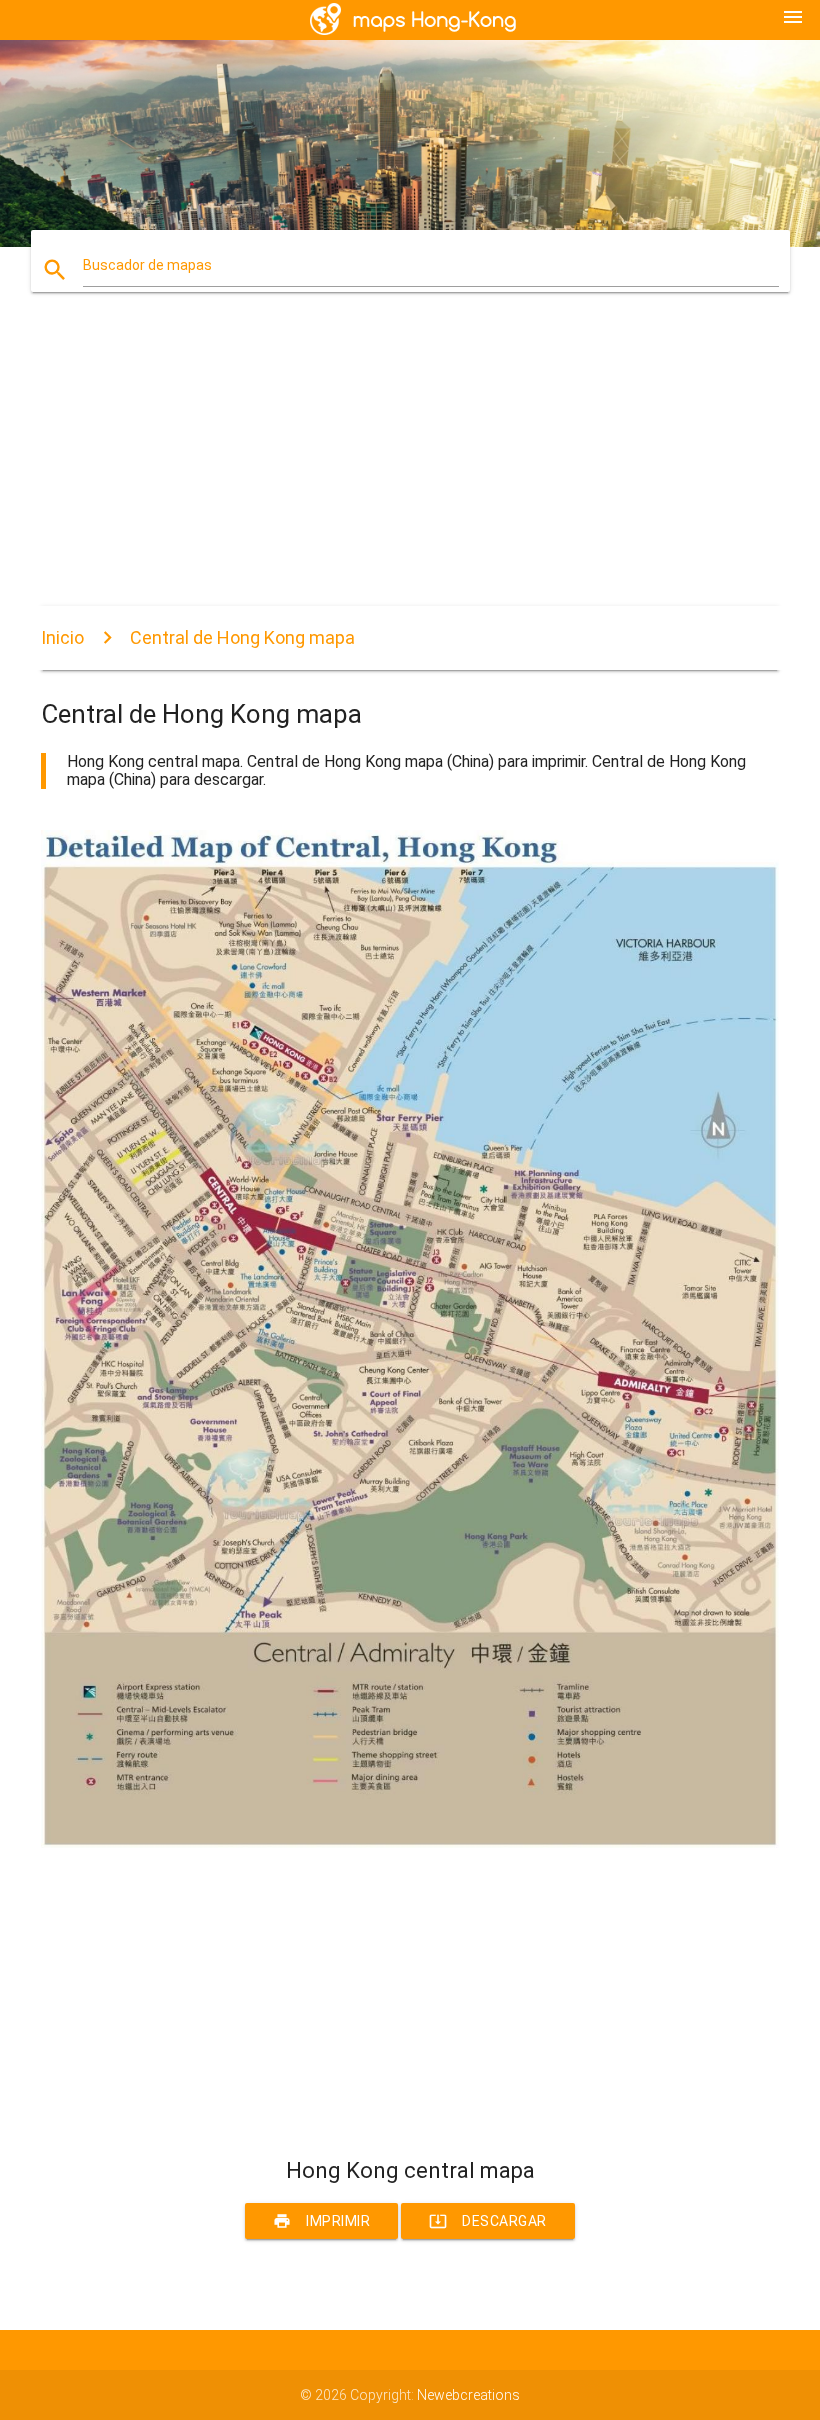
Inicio (62, 637)
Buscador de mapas (147, 265)
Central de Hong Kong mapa (242, 637)
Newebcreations (468, 2395)
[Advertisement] (410, 466)
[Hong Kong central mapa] (410, 1843)
